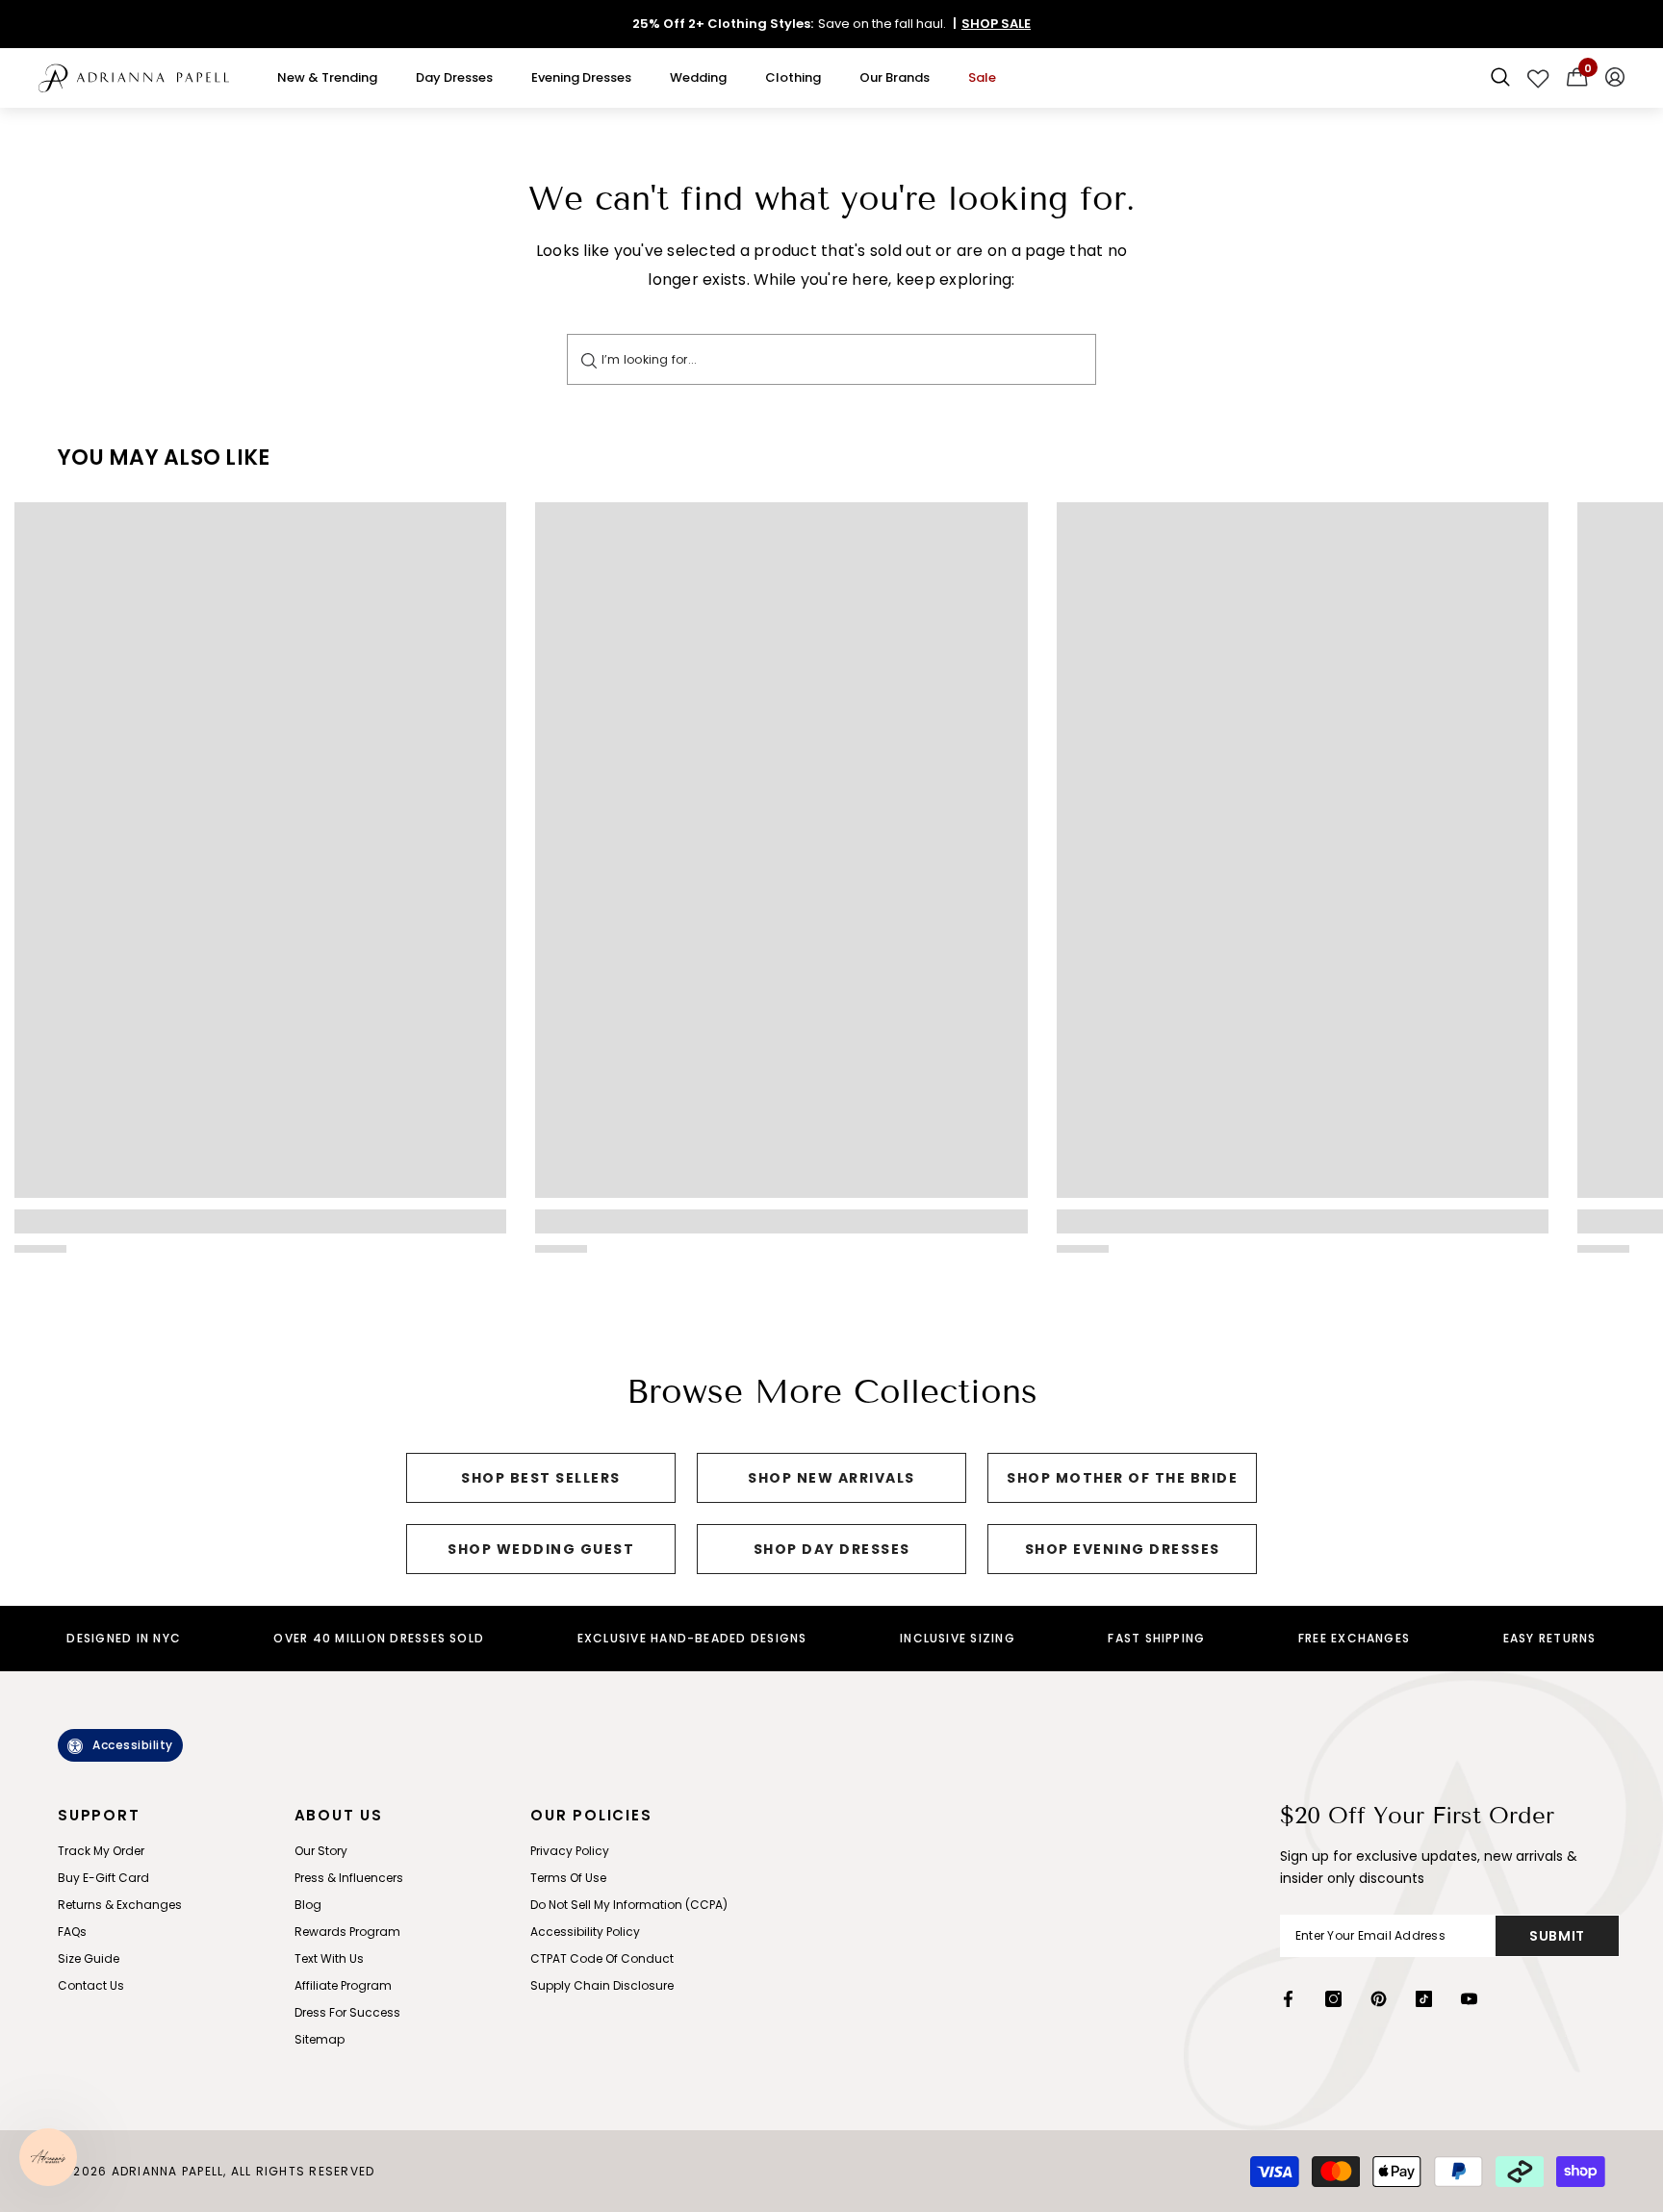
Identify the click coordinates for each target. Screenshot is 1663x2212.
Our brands (895, 77)
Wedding (698, 77)
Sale (982, 77)
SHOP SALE (996, 24)
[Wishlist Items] (1538, 78)
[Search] (589, 359)
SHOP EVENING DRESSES (1123, 1549)
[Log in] (1615, 78)
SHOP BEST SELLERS (541, 1478)
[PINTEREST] (1379, 1999)
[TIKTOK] (1424, 1999)
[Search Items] (1500, 78)
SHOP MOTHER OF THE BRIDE (1122, 1478)
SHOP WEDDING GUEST (541, 1549)
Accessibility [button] (133, 1745)
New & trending (327, 77)
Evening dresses (581, 77)
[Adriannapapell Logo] (134, 78)
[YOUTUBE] (1469, 1999)
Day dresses (454, 77)
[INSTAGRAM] (1333, 1999)
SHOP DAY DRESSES (832, 1549)
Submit (1557, 1936)
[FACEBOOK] (1288, 1999)
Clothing (793, 77)
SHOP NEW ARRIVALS (831, 1478)
